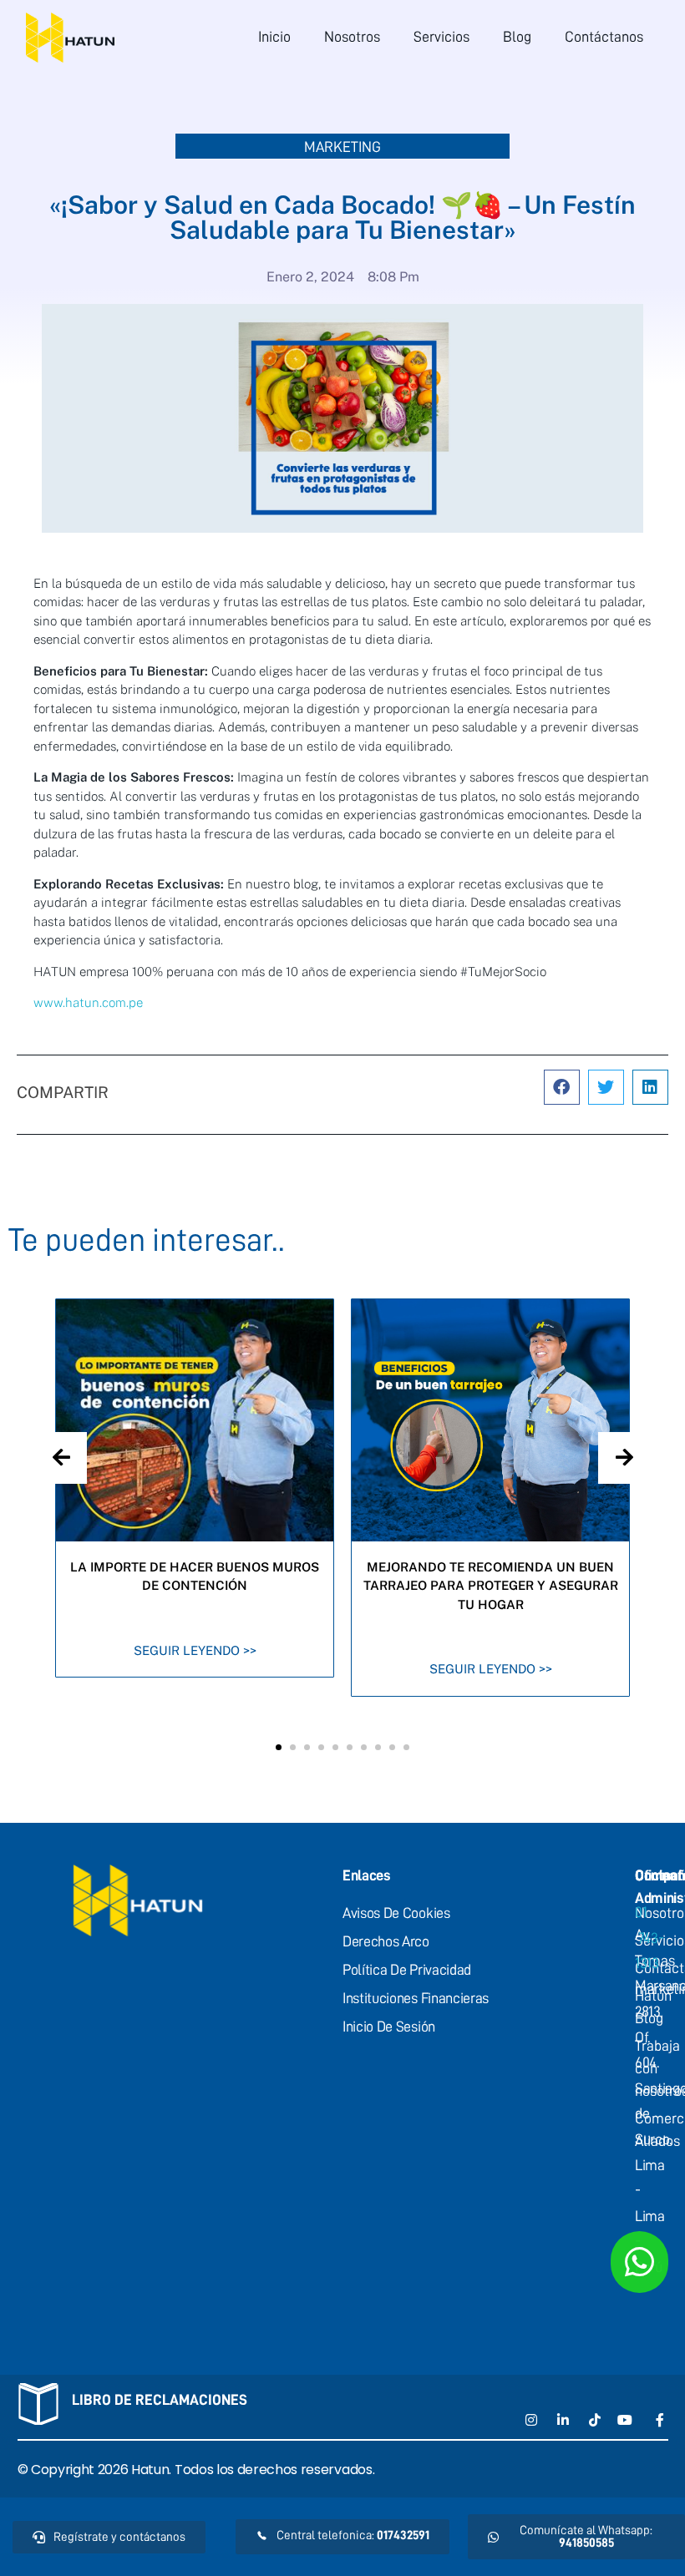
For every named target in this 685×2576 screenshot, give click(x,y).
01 (649, 1938)
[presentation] (61, 1458)
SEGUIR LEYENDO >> (195, 1650)
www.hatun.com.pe (88, 1002)
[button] (562, 1088)
